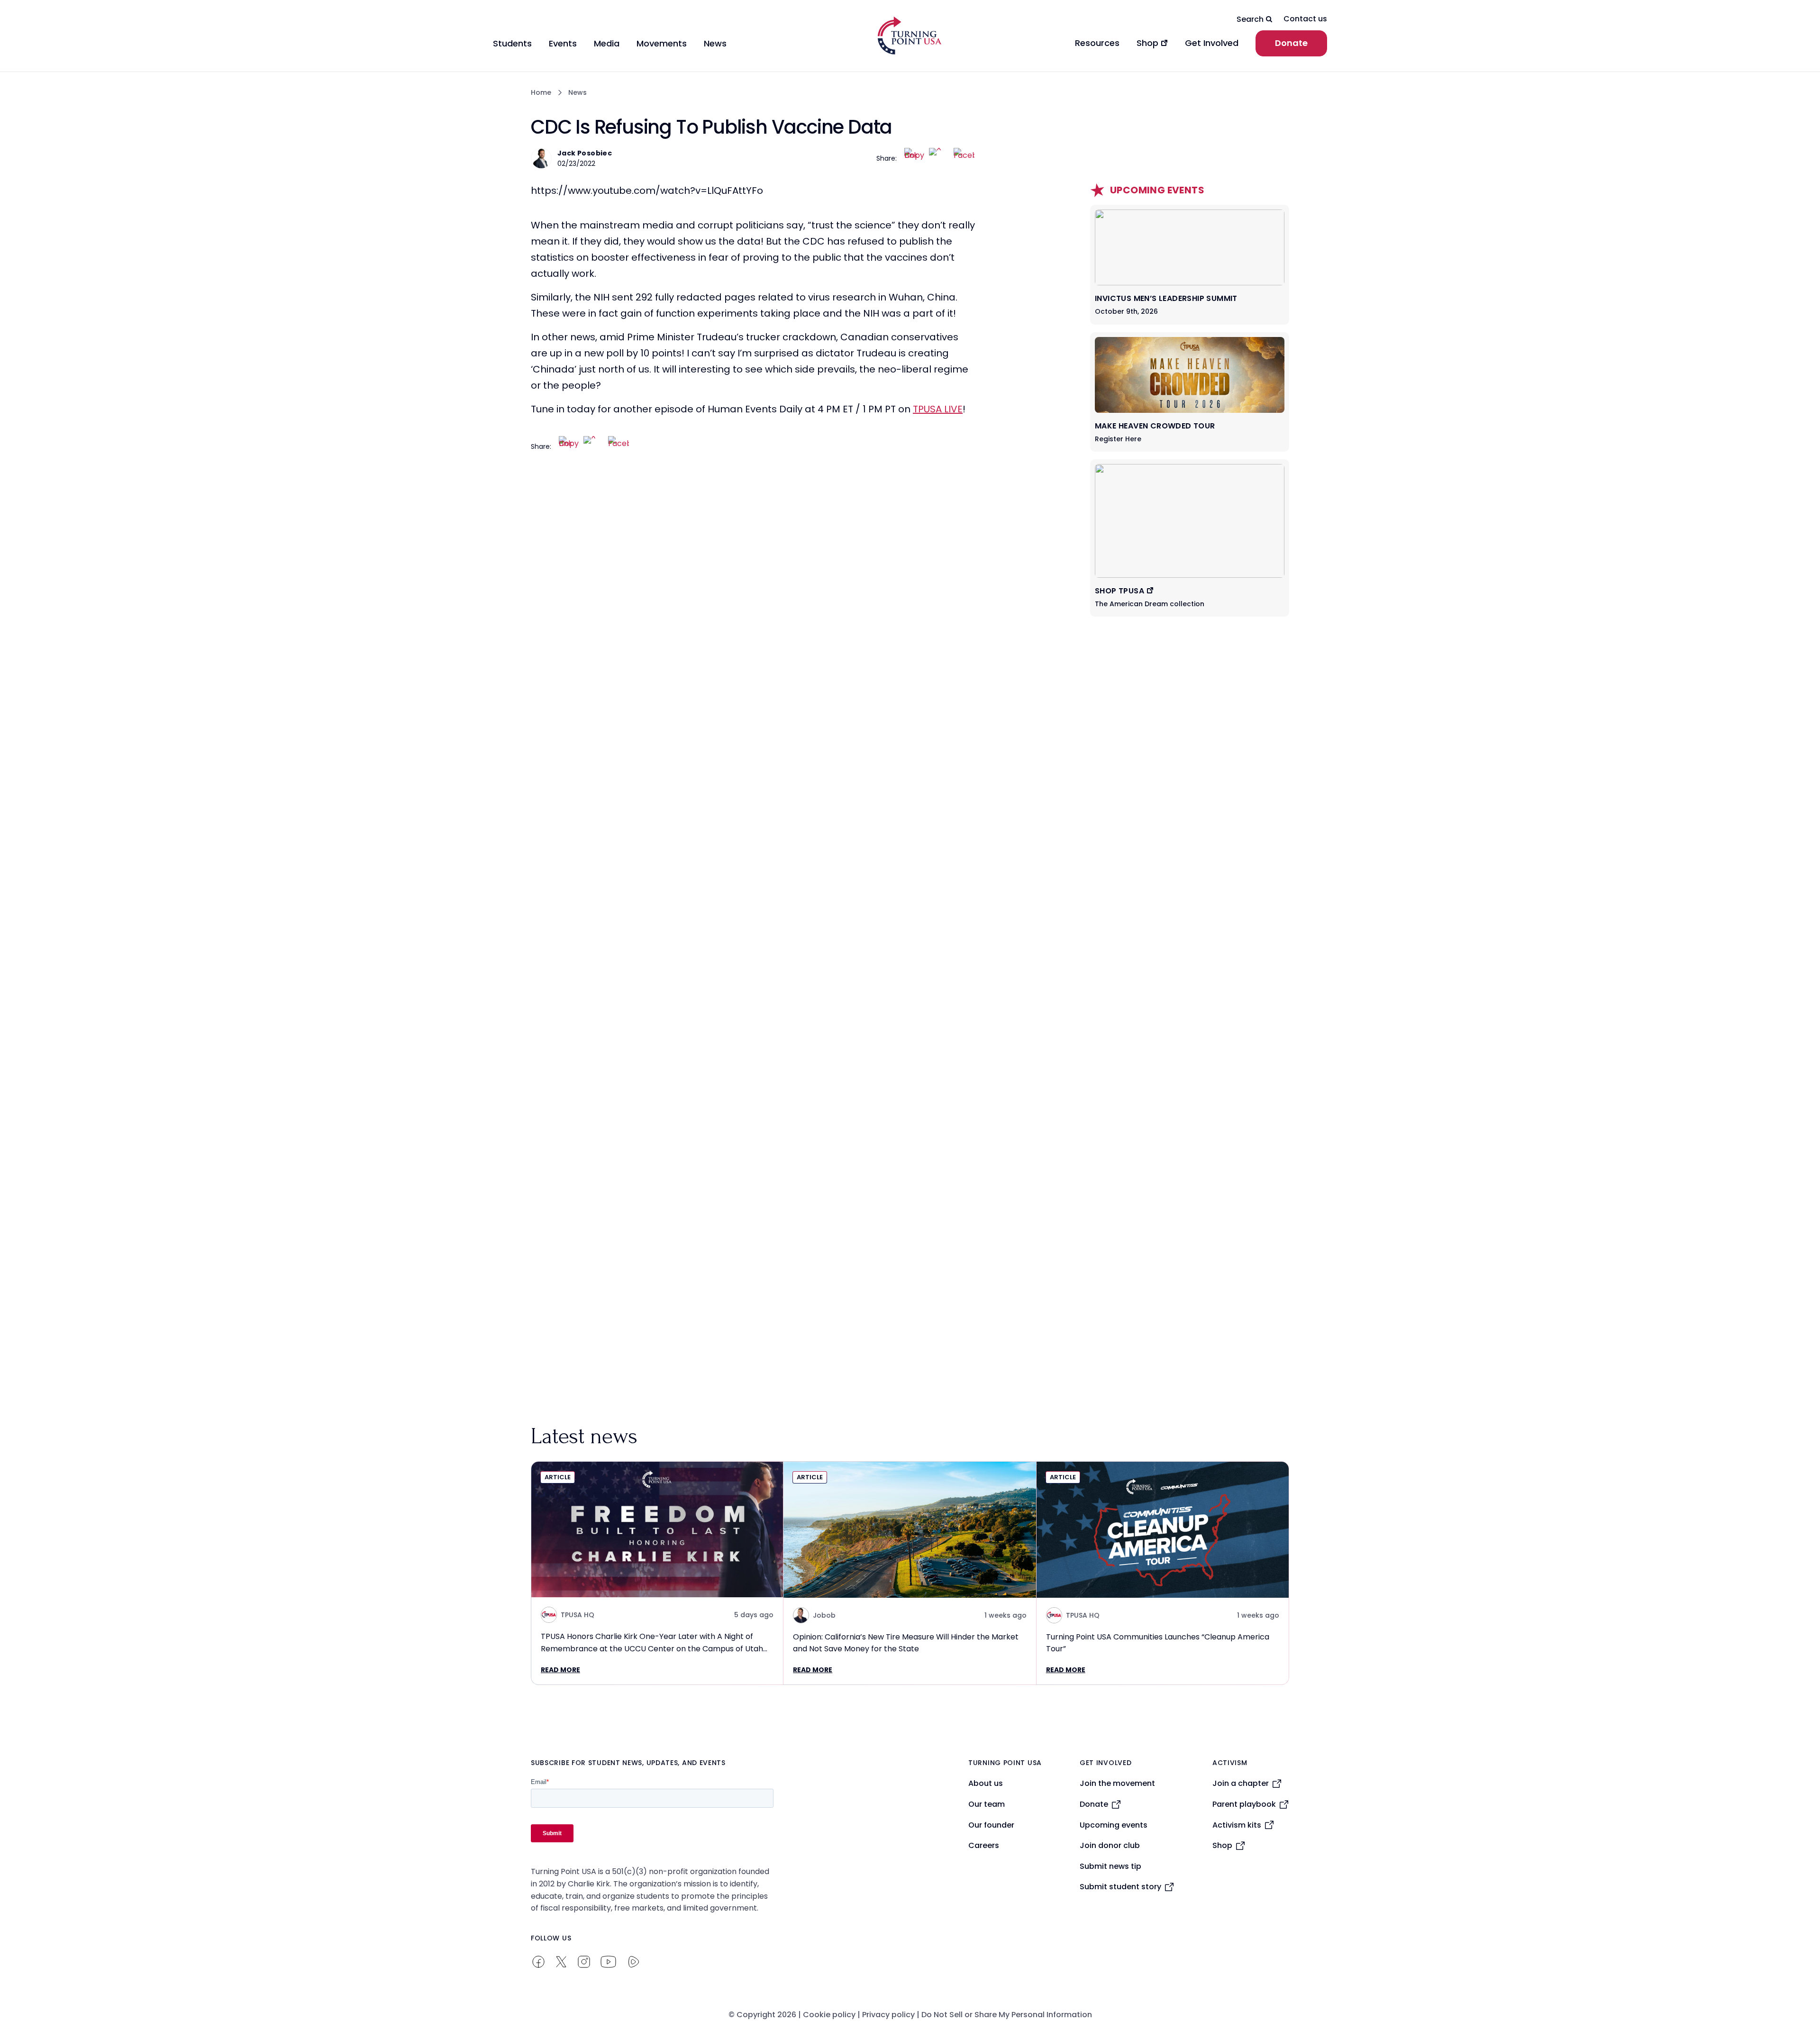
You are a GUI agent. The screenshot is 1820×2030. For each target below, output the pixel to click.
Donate (1291, 43)
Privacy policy (888, 2015)
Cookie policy (829, 2015)
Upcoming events (1114, 1825)
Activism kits (1237, 1825)
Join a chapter (1241, 1783)
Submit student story (1120, 1887)
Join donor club (1110, 1845)
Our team (987, 1804)
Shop (1222, 1845)
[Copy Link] (915, 158)
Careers (984, 1845)
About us (986, 1783)
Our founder (991, 1825)
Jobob (824, 1615)
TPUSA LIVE (938, 409)
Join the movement (1117, 1783)
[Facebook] (964, 158)
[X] (939, 158)
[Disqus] (754, 653)
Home (541, 92)
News (578, 92)
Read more (560, 1670)
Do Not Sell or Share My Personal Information (1007, 2015)
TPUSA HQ (578, 1615)
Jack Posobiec (585, 153)
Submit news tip (1110, 1866)
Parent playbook (1244, 1804)
